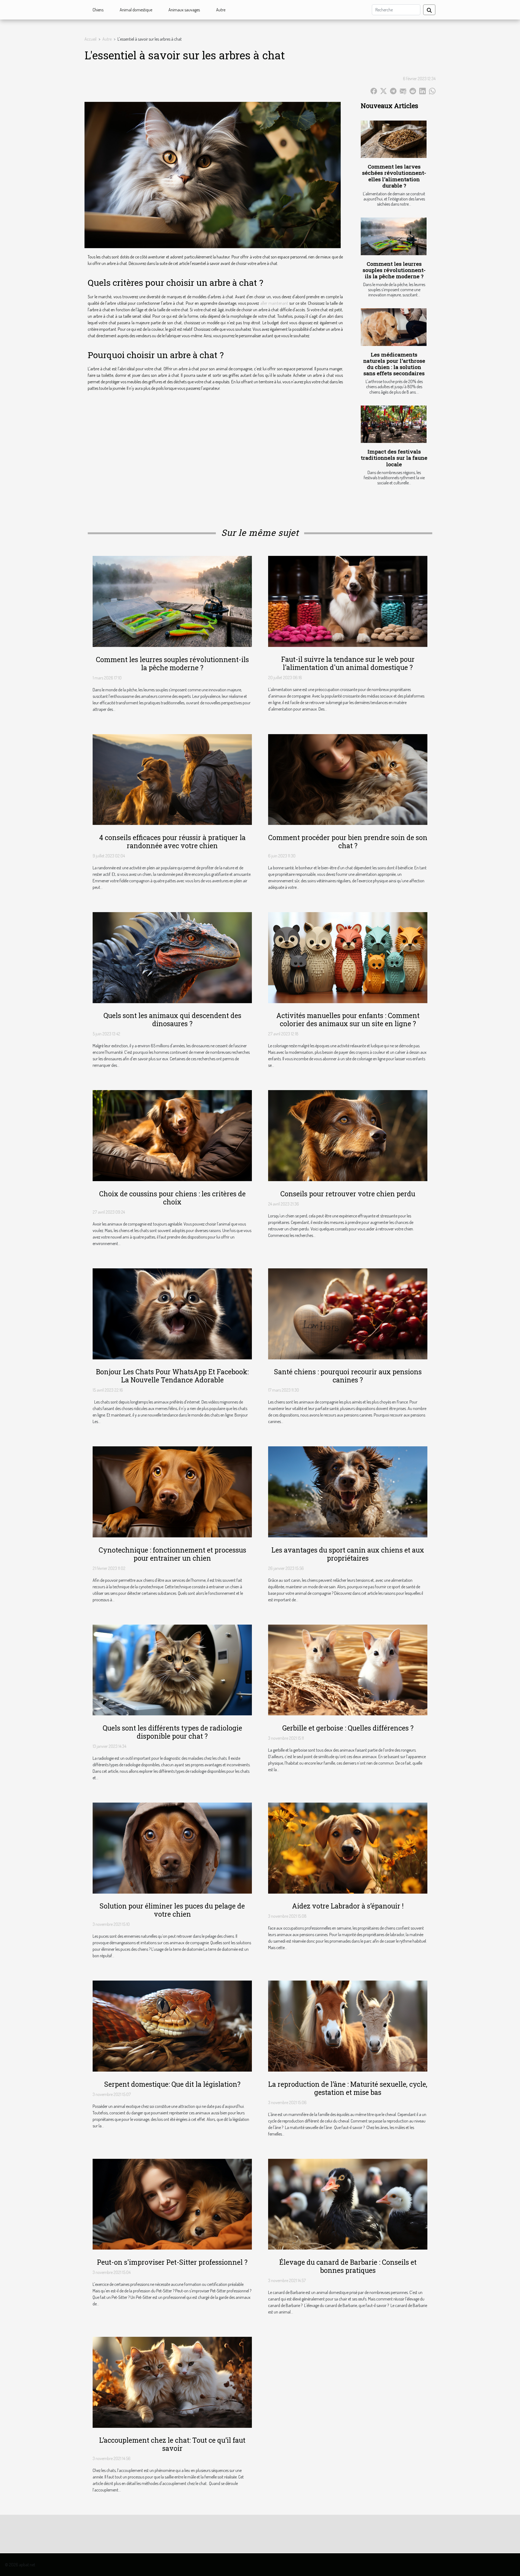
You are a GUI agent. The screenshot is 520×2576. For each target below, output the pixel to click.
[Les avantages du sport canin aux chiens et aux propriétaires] (348, 1491)
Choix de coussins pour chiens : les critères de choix (172, 1198)
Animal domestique (136, 10)
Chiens (98, 10)
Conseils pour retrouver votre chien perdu (348, 1194)
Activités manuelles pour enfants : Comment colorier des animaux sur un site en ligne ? (348, 1020)
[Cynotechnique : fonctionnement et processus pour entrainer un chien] (172, 1491)
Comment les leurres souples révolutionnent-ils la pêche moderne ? (394, 270)
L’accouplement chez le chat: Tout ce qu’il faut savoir (172, 2444)
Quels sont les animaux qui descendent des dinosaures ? (172, 1020)
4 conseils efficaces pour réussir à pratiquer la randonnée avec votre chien (172, 842)
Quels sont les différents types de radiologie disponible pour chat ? (172, 1732)
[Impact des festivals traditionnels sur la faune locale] (394, 424)
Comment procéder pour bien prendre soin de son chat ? (348, 842)
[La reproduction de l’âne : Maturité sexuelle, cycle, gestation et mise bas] (348, 2026)
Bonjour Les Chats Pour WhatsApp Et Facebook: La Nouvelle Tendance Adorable (172, 1376)
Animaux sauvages (184, 10)
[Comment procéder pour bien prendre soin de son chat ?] (348, 779)
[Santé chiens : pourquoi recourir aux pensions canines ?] (348, 1313)
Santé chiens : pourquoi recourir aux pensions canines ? (348, 1376)
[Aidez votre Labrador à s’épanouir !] (348, 1848)
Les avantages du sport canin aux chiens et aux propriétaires (348, 1554)
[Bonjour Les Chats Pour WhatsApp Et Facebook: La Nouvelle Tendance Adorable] (172, 1313)
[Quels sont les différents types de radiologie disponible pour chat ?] (172, 1669)
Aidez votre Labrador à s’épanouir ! (348, 1906)
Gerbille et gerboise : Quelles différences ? (348, 1728)
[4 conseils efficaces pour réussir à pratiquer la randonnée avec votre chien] (172, 779)
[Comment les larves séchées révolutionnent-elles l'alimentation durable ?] (394, 139)
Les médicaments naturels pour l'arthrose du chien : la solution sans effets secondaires (394, 364)
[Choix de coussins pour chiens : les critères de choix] (172, 1135)
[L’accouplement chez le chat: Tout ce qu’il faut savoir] (172, 2382)
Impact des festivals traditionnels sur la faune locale (394, 458)
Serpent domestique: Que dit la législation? (172, 2084)
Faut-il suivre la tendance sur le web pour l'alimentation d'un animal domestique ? (348, 663)
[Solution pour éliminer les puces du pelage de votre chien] (172, 1848)
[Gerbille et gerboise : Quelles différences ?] (348, 1669)
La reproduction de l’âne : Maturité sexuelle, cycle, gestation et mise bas (348, 2088)
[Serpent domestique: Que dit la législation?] (172, 2026)
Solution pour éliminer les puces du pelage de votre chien (172, 1910)
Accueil (90, 39)
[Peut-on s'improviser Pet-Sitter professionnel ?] (172, 2204)
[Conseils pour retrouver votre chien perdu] (348, 1135)
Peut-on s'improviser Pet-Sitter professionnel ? (172, 2262)
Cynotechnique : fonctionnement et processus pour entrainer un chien (172, 1554)
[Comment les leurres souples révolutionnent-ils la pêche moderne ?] (394, 236)
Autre (221, 10)
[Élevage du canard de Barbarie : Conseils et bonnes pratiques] (348, 2204)
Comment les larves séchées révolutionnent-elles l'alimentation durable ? (394, 176)
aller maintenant (274, 303)
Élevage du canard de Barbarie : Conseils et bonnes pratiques (348, 2266)
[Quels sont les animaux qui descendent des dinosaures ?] (172, 957)
